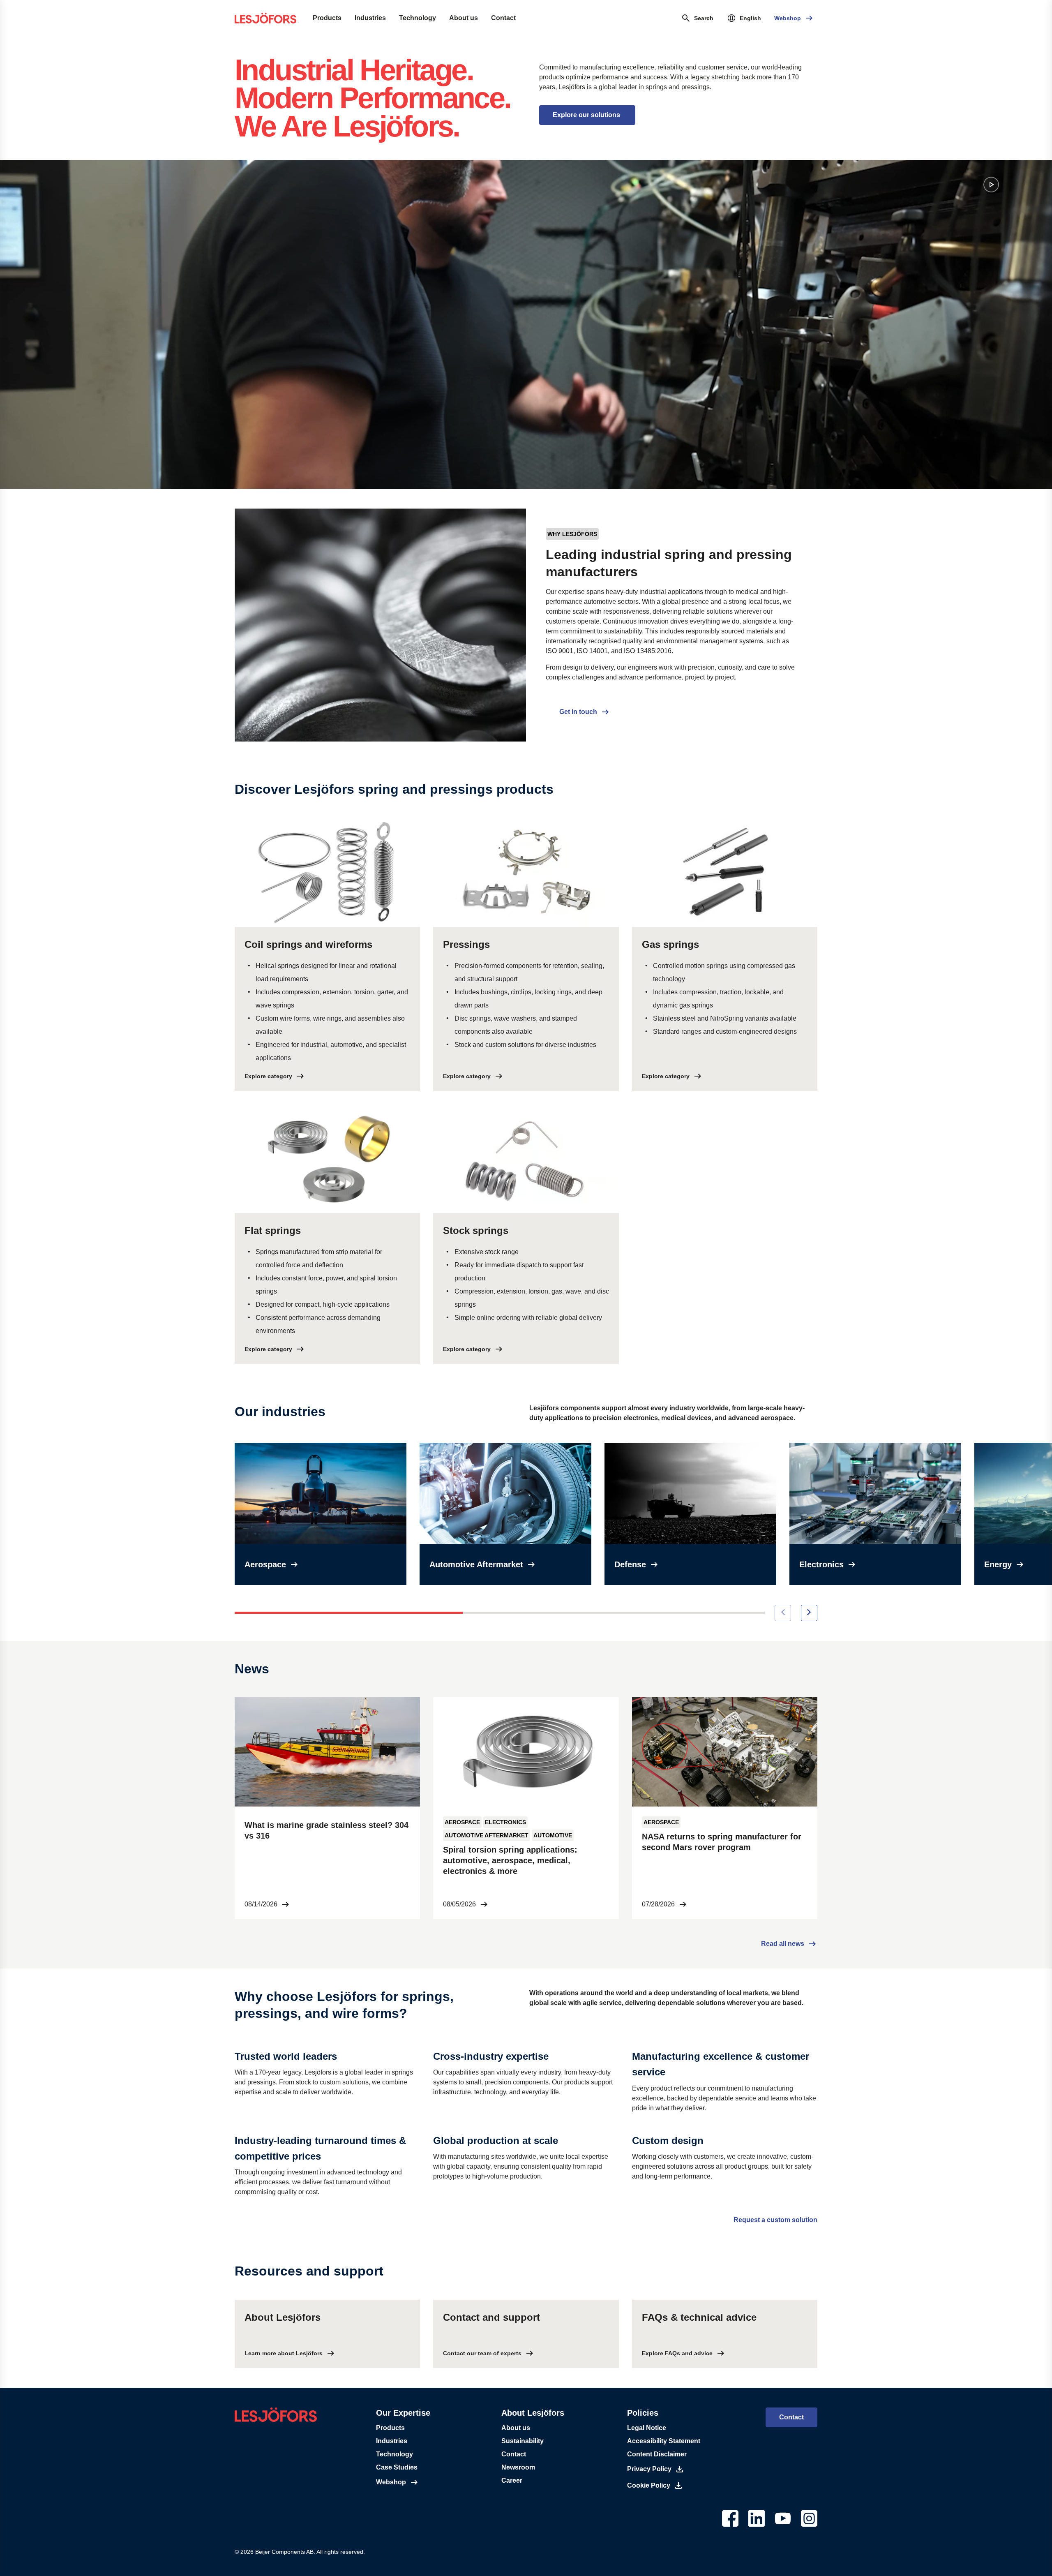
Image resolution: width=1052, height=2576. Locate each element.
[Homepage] (265, 18)
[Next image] (809, 1613)
